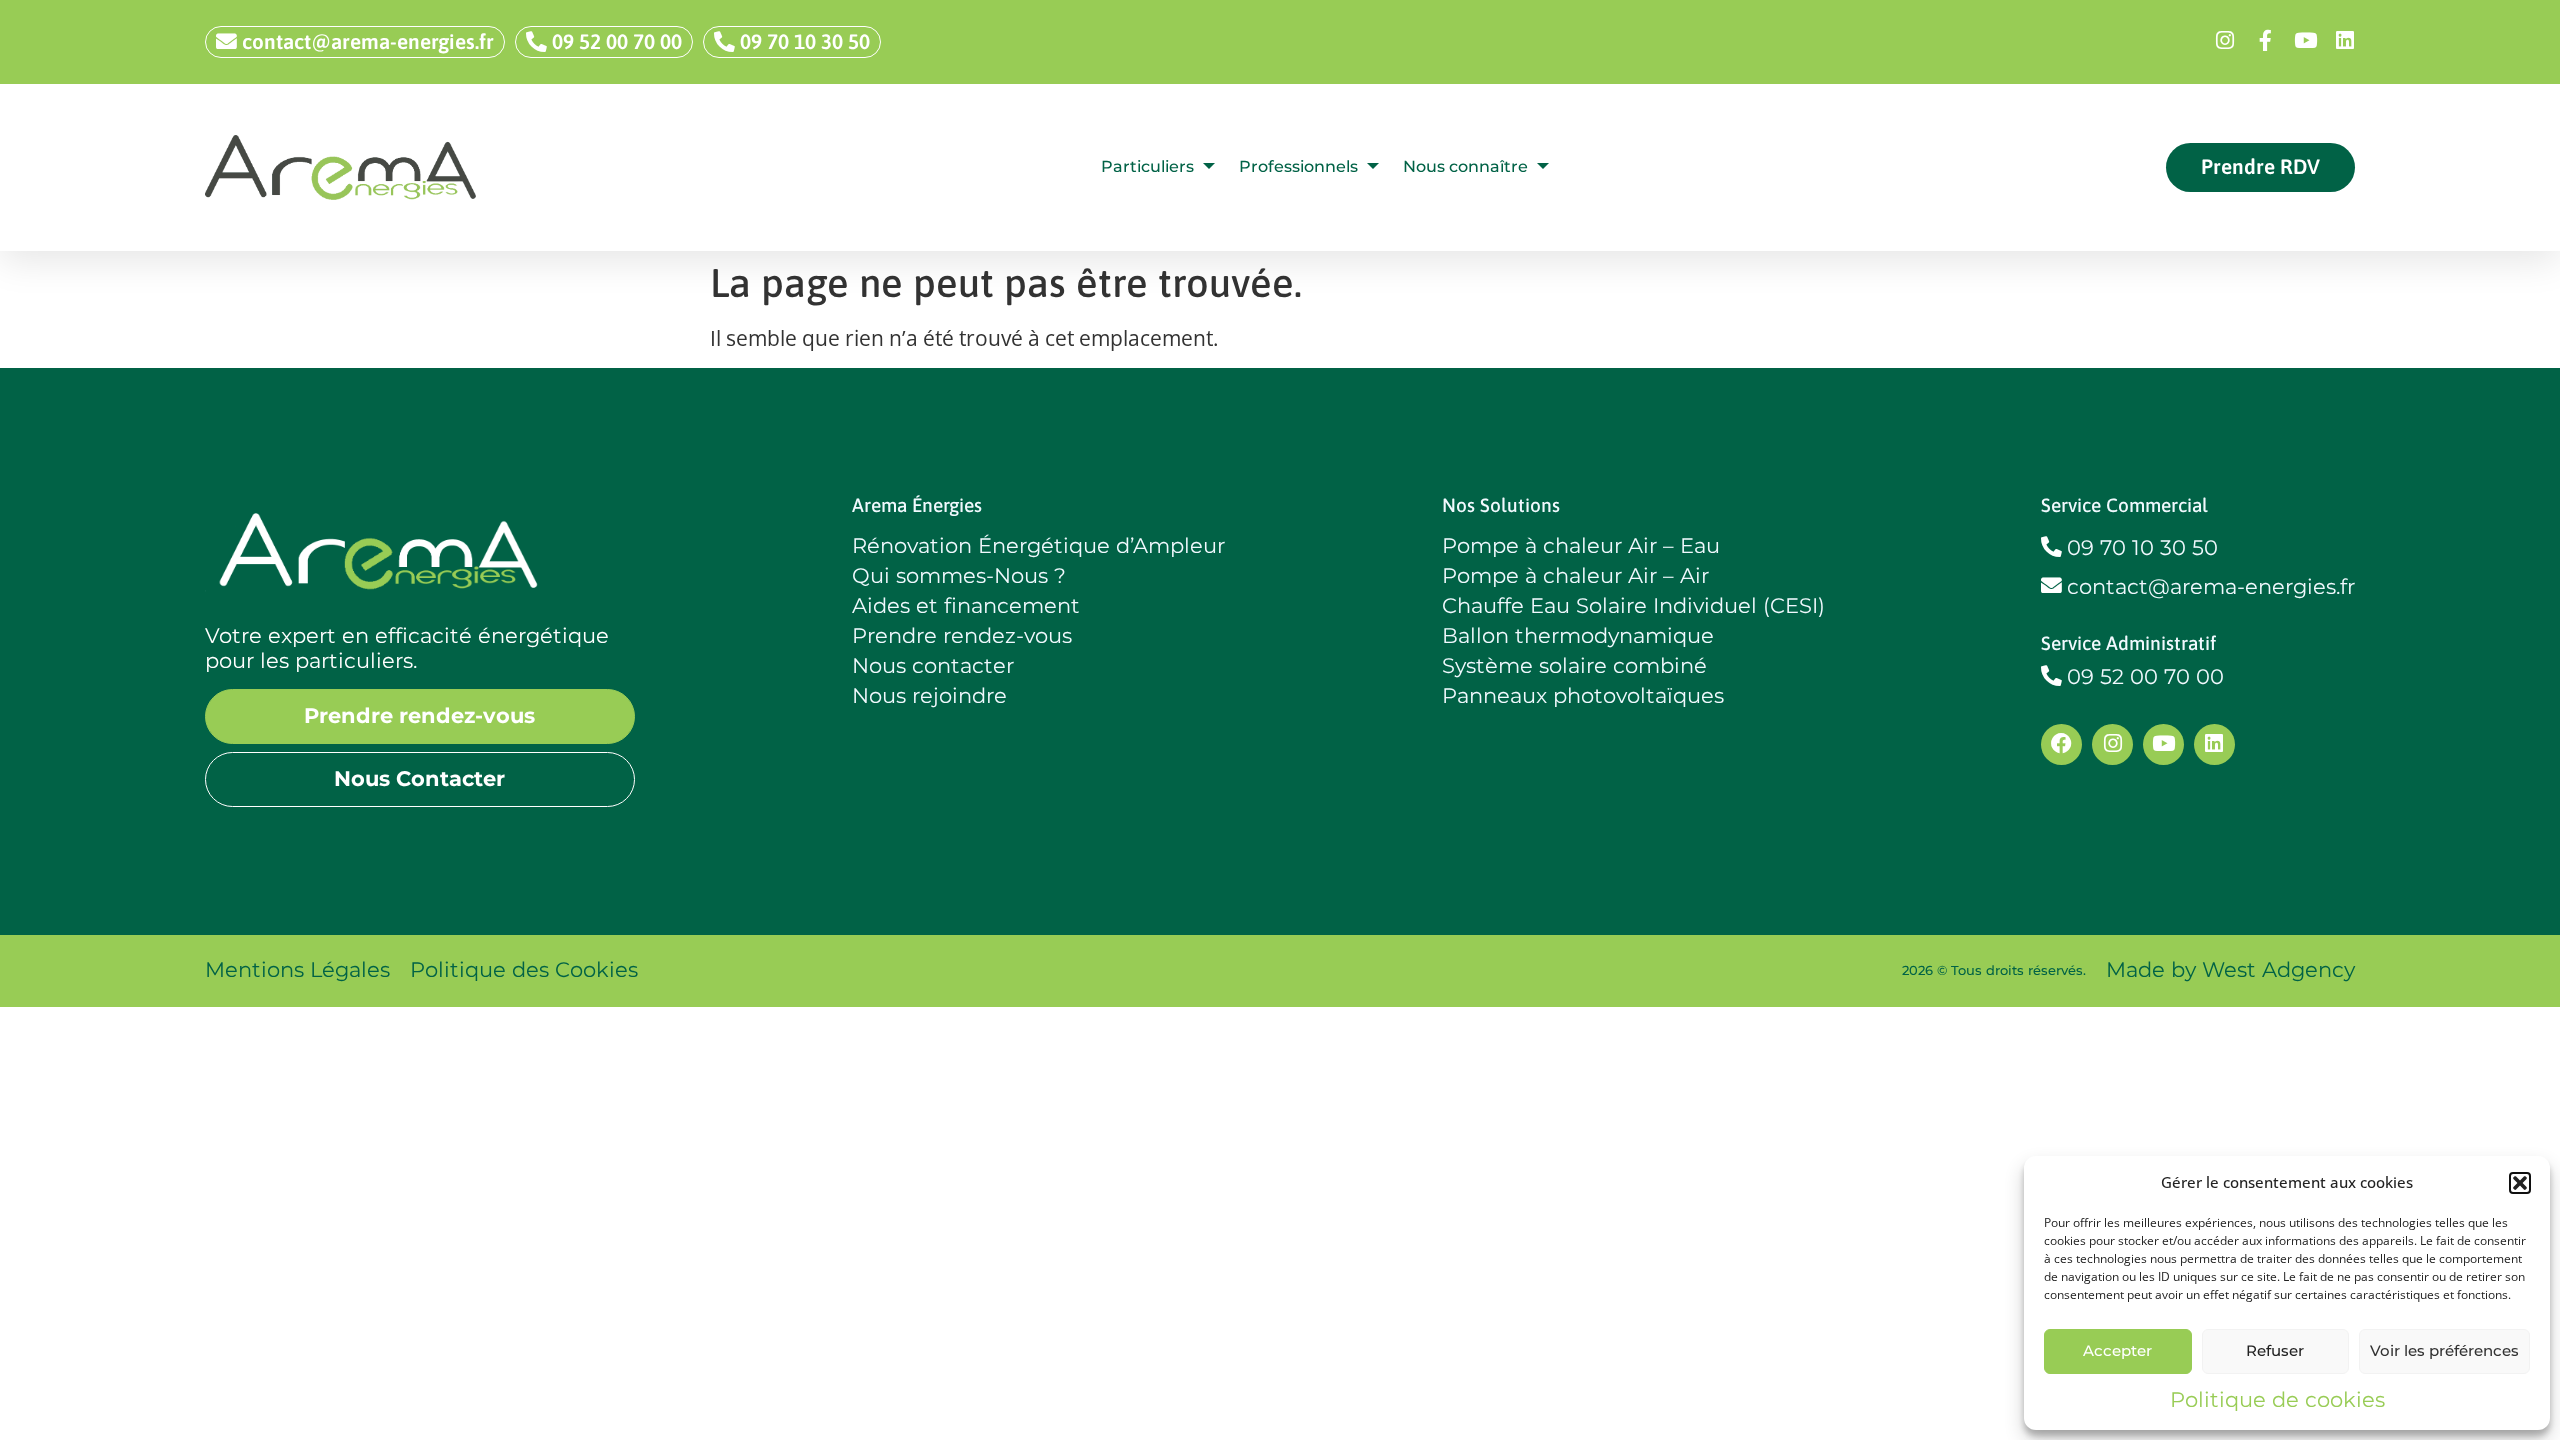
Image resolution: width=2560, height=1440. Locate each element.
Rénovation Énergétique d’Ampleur (1038, 546)
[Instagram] (2225, 42)
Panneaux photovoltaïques (1583, 696)
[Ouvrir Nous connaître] (1543, 167)
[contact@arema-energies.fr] (2051, 586)
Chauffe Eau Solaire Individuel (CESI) (1633, 606)
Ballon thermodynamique (1578, 636)
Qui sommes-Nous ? (959, 576)
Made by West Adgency (2230, 969)
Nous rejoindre (929, 696)
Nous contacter (933, 666)
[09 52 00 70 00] (2051, 676)
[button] (2520, 1183)
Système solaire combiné (1574, 666)
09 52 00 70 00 (2145, 676)
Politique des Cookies (524, 969)
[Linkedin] (2345, 42)
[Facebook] (2061, 744)
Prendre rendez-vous (962, 636)
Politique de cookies (2277, 1399)
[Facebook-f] (2265, 42)
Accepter (2117, 1350)
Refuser (2275, 1350)
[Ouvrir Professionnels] (1373, 167)
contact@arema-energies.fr (2211, 586)
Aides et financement (966, 606)
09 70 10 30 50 (2142, 547)
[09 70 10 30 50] (2051, 547)
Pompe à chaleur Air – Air (1575, 576)
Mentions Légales (297, 969)
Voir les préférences (2444, 1350)
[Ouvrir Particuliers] (1209, 167)
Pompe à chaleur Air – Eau (1581, 546)
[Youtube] (2305, 42)
